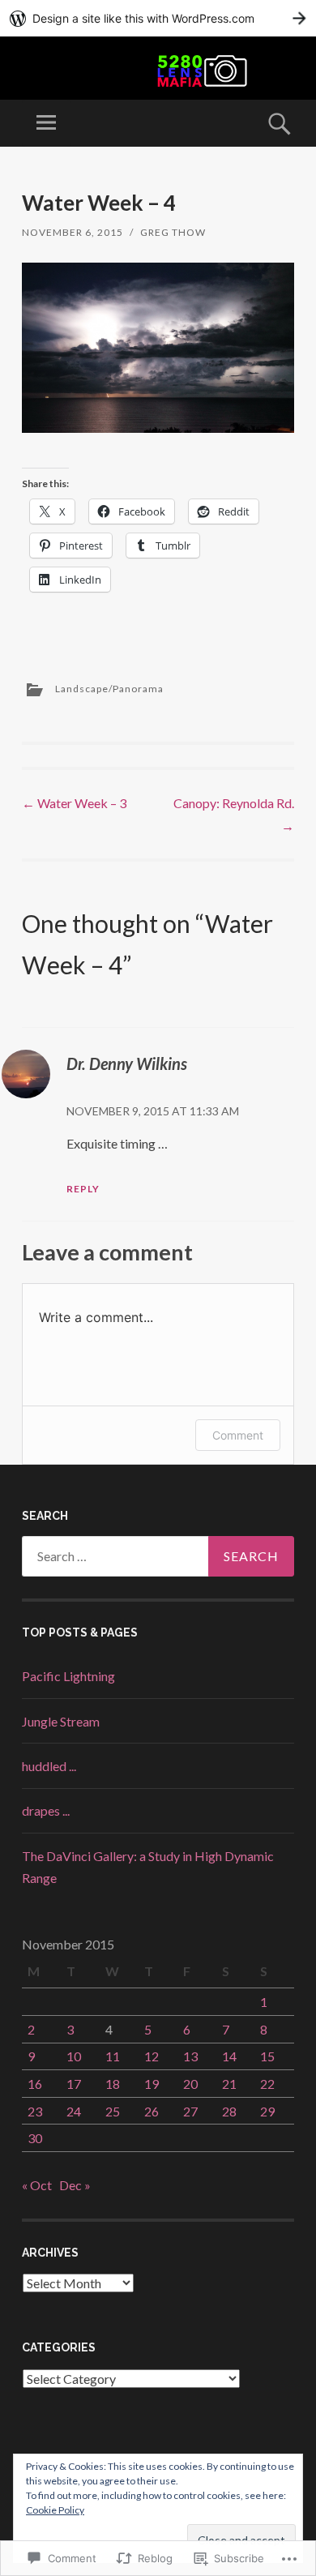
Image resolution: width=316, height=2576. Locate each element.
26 (152, 2111)
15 (267, 2056)
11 (113, 2056)
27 (190, 2111)
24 (74, 2111)
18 (113, 2084)
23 (35, 2111)
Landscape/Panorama (109, 689)
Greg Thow (173, 232)
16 (35, 2084)
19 (152, 2084)
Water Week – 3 (74, 803)
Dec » (75, 2185)
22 (267, 2084)
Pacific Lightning (68, 1676)
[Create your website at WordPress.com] (158, 18)
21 (229, 2084)
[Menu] (46, 123)
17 (74, 2084)
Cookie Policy (55, 2510)
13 (190, 2056)
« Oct (37, 2185)
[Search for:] (158, 1556)
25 (113, 2111)
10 (74, 2056)
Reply (83, 1189)
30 (35, 2138)
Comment (238, 1435)
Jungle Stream (61, 1721)
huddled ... (49, 1766)
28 (229, 2111)
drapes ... (46, 1810)
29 (267, 2111)
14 (229, 2056)
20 (190, 2084)
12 (152, 2056)
